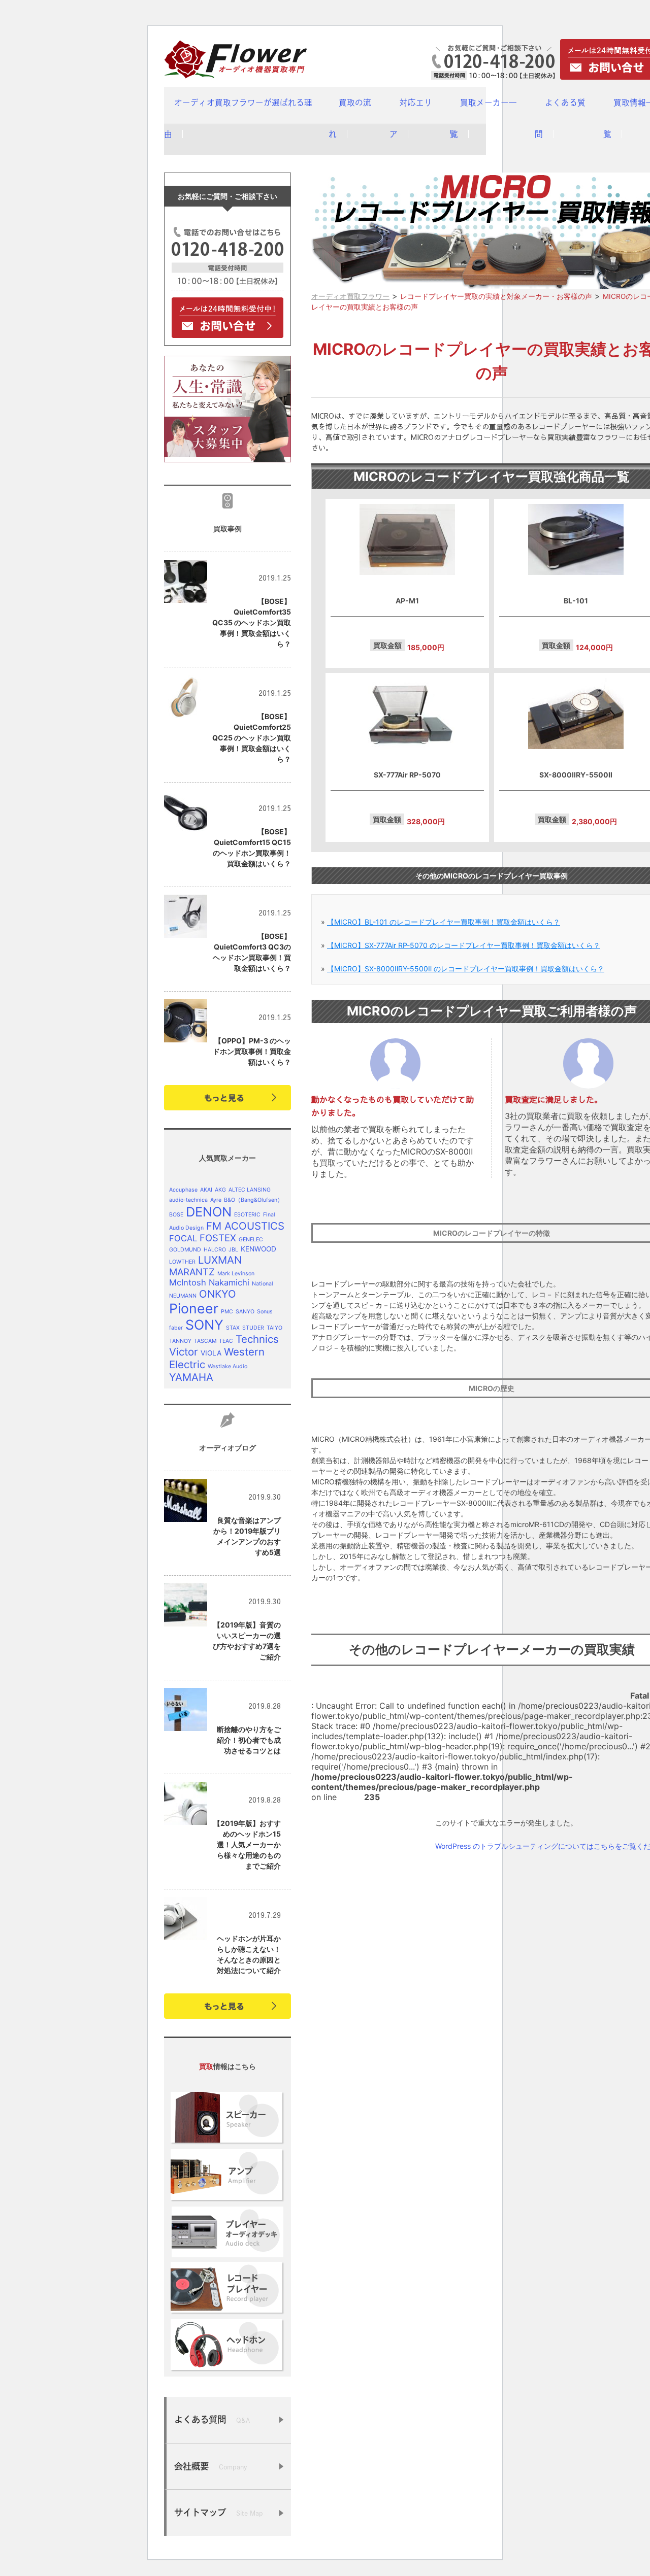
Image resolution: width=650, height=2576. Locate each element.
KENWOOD (258, 1249)
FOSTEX (218, 1238)
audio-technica (188, 1200)
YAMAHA (191, 1377)
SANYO (245, 1312)
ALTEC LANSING (250, 1190)
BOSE (176, 1215)
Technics (257, 1339)
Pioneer (194, 1308)
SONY (204, 1325)
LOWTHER (182, 1262)
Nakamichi (229, 1282)
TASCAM (205, 1341)
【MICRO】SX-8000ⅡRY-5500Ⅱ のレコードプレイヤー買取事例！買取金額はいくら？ (466, 969)
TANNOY (180, 1341)
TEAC (226, 1341)
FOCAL (183, 1238)
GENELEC (251, 1240)
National (263, 1284)
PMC (227, 1312)
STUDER (253, 1328)
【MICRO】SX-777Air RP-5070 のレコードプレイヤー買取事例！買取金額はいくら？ (464, 945)
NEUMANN (183, 1296)
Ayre (216, 1200)
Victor (184, 1352)
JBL (233, 1250)
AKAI (206, 1190)
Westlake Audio (227, 1366)
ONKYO (218, 1294)
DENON (209, 1212)
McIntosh (188, 1282)
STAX (233, 1328)
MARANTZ (192, 1272)
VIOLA (211, 1353)
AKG (220, 1190)
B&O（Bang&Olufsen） (253, 1200)
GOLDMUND (185, 1250)
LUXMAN (220, 1260)
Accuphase (183, 1190)
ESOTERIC (247, 1215)
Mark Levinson (236, 1274)
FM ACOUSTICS (245, 1226)
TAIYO (274, 1328)
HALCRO (215, 1250)
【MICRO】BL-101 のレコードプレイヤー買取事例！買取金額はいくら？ (444, 922)
